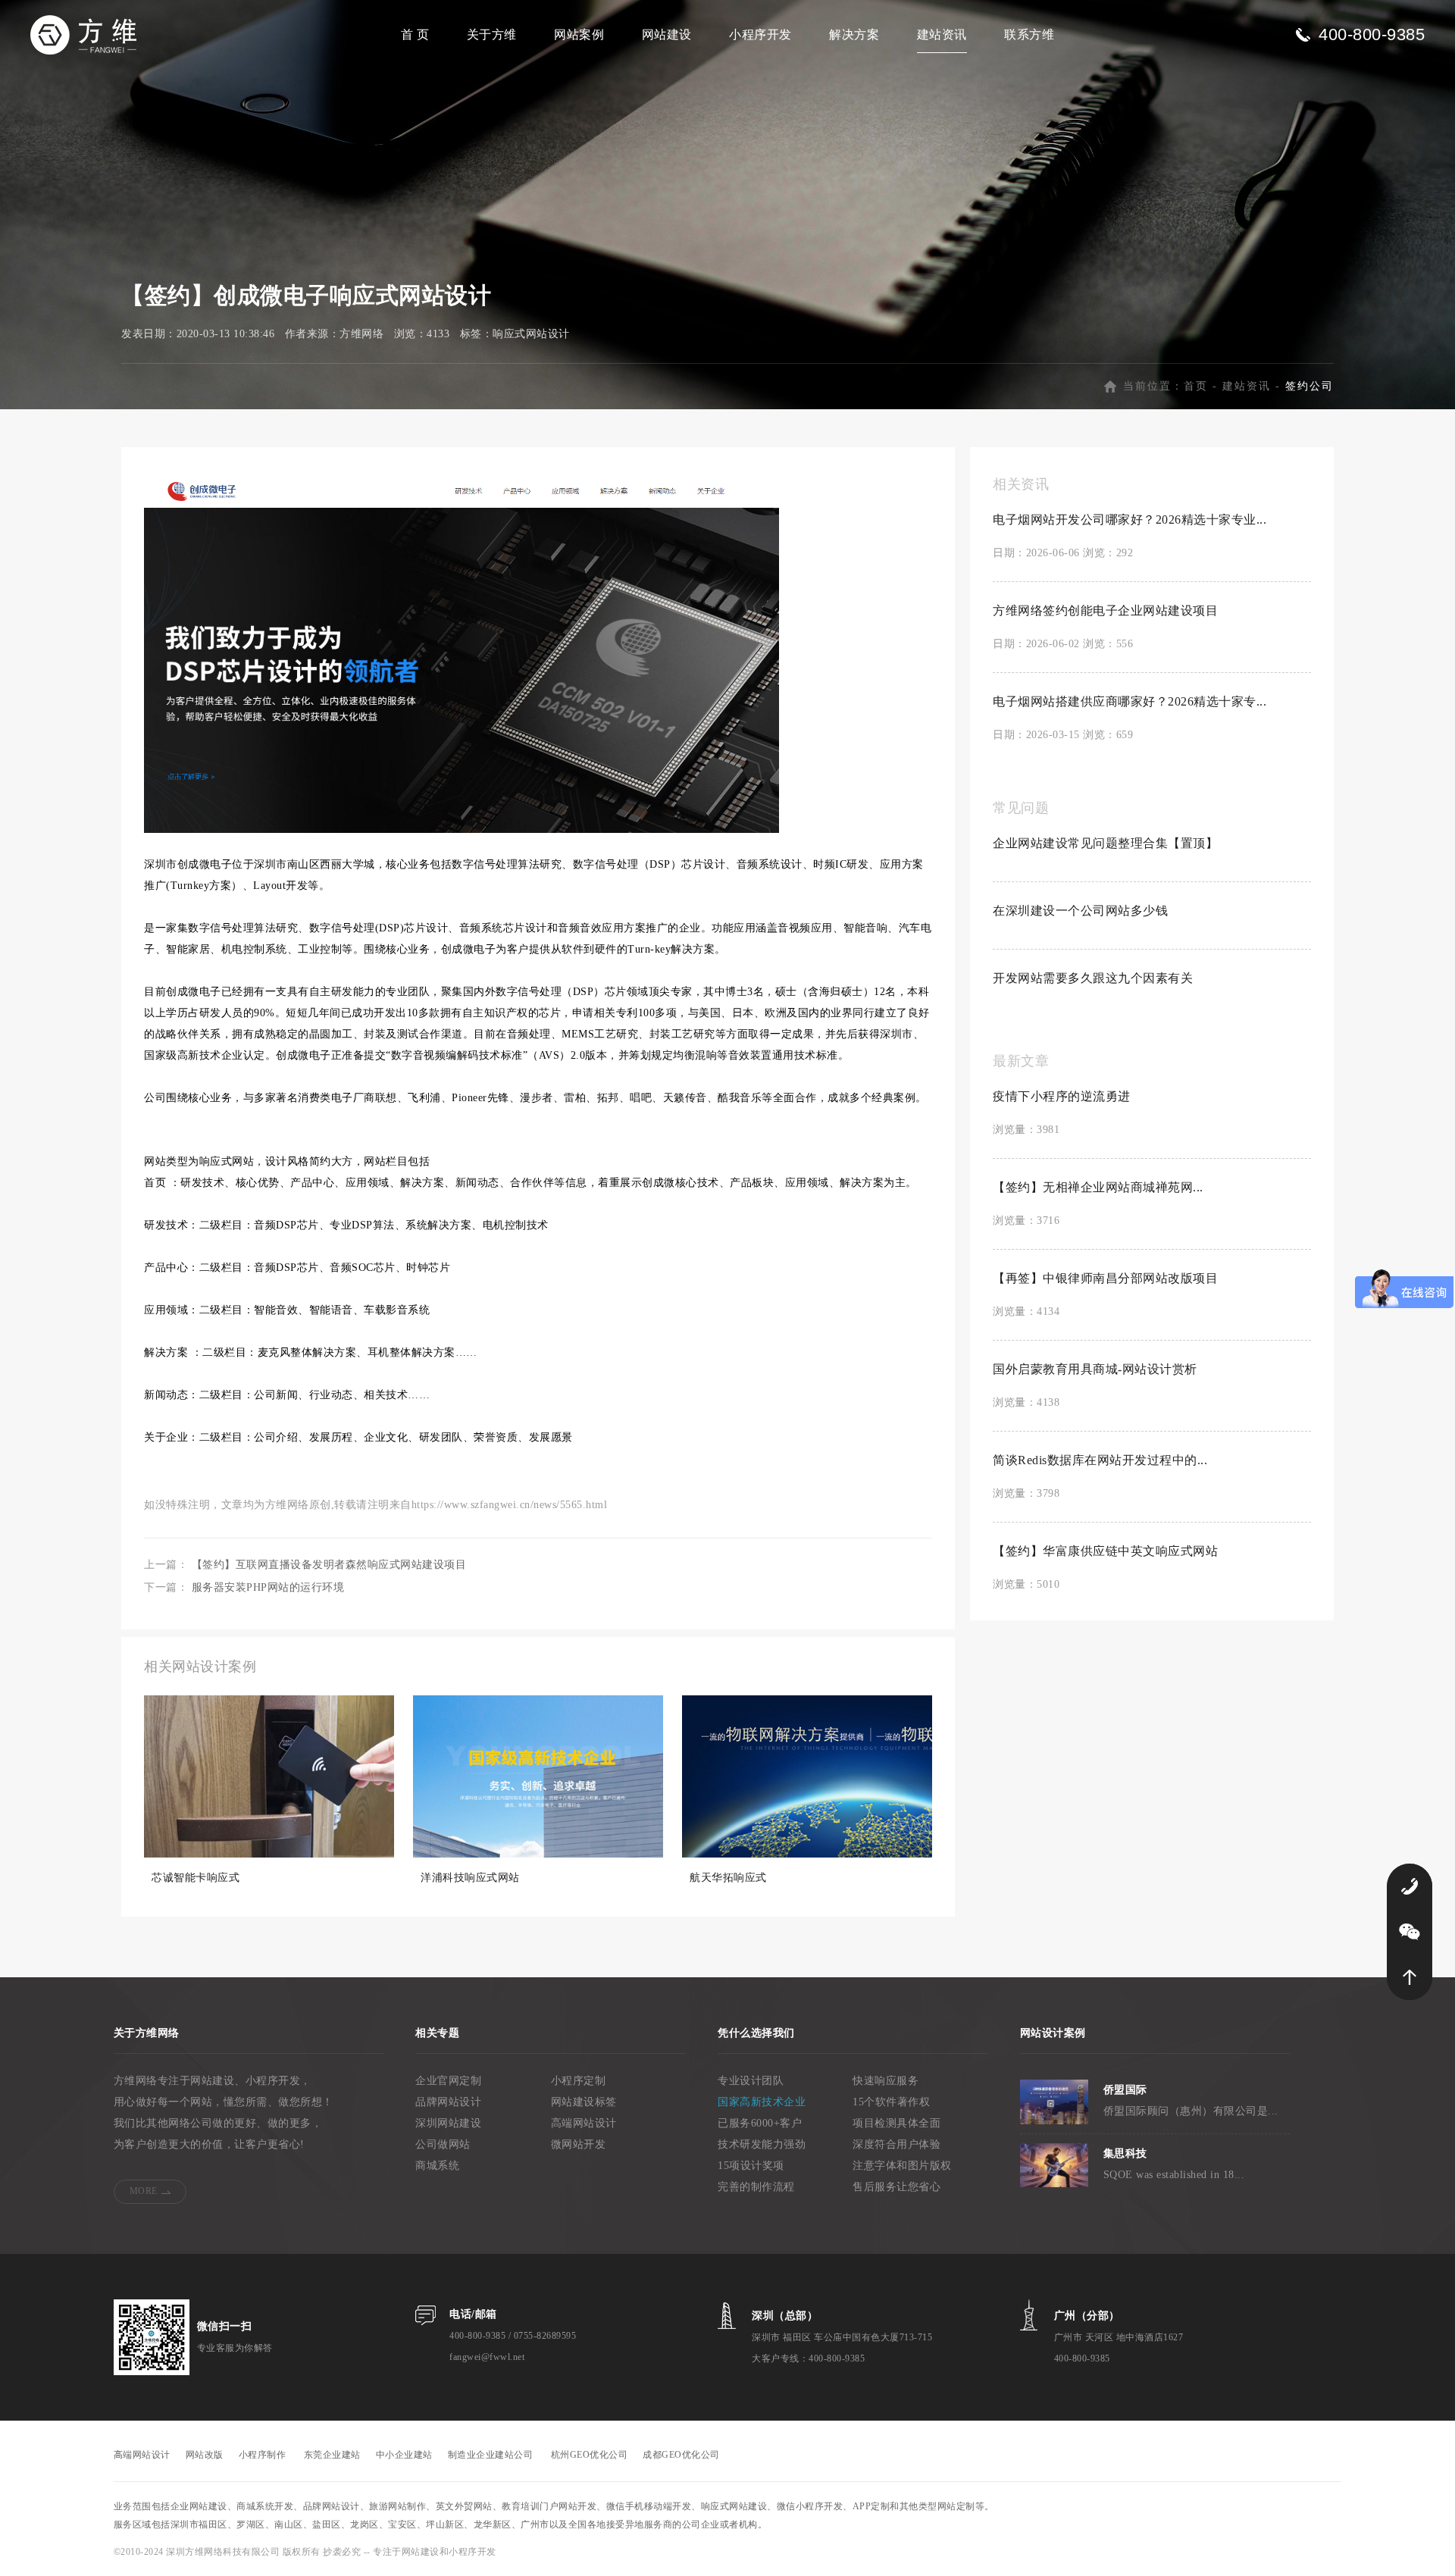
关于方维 (492, 34)
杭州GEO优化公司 (590, 2455)
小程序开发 (760, 34)
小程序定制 (579, 2081)
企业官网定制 (448, 2081)
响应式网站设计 (531, 334)
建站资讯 (942, 34)
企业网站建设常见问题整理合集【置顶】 (1105, 843)
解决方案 (854, 34)
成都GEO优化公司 (681, 2455)
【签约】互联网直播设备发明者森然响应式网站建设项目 (329, 1565)
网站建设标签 (584, 2102)
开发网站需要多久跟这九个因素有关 (1093, 978)
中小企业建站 (404, 2455)
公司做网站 (443, 2144)
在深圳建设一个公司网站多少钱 (1080, 911)
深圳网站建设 (448, 2123)
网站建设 (667, 34)
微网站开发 (579, 2144)
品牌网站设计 (448, 2102)
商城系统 (437, 2166)
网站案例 (579, 34)
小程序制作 (263, 2455)
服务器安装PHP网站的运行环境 (268, 1587)
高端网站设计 (584, 2123)
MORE (144, 2191)
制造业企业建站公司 (491, 2455)
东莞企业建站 (332, 2455)
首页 (1196, 386)
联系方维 (1029, 34)
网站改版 (205, 2455)
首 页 (415, 34)
